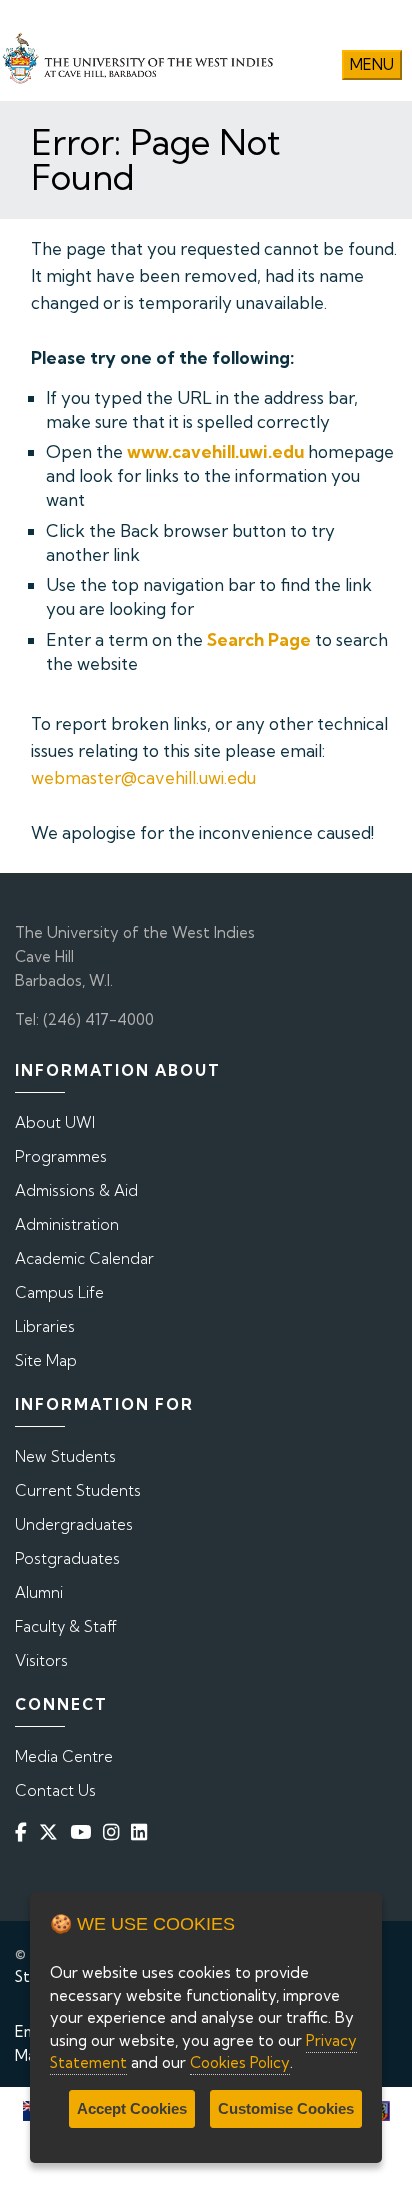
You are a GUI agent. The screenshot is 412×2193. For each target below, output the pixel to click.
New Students (65, 1456)
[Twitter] (52, 1832)
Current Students (78, 1490)
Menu (372, 64)
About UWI (55, 1122)
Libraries (45, 1326)
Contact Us (55, 1790)
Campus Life (59, 1292)
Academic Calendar (84, 1258)
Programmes (61, 1156)
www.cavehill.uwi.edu (215, 451)
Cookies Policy (240, 2062)
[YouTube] (84, 1832)
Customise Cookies (286, 2108)
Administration (67, 1224)
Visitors (41, 1660)
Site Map (46, 1360)
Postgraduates (67, 1558)
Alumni (39, 1592)
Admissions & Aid (76, 1190)
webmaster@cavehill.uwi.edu (143, 777)
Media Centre (64, 1756)
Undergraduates (74, 1524)
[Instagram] (115, 1832)
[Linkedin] (143, 1832)
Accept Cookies (132, 2108)
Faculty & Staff (66, 1626)
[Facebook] (25, 1832)
